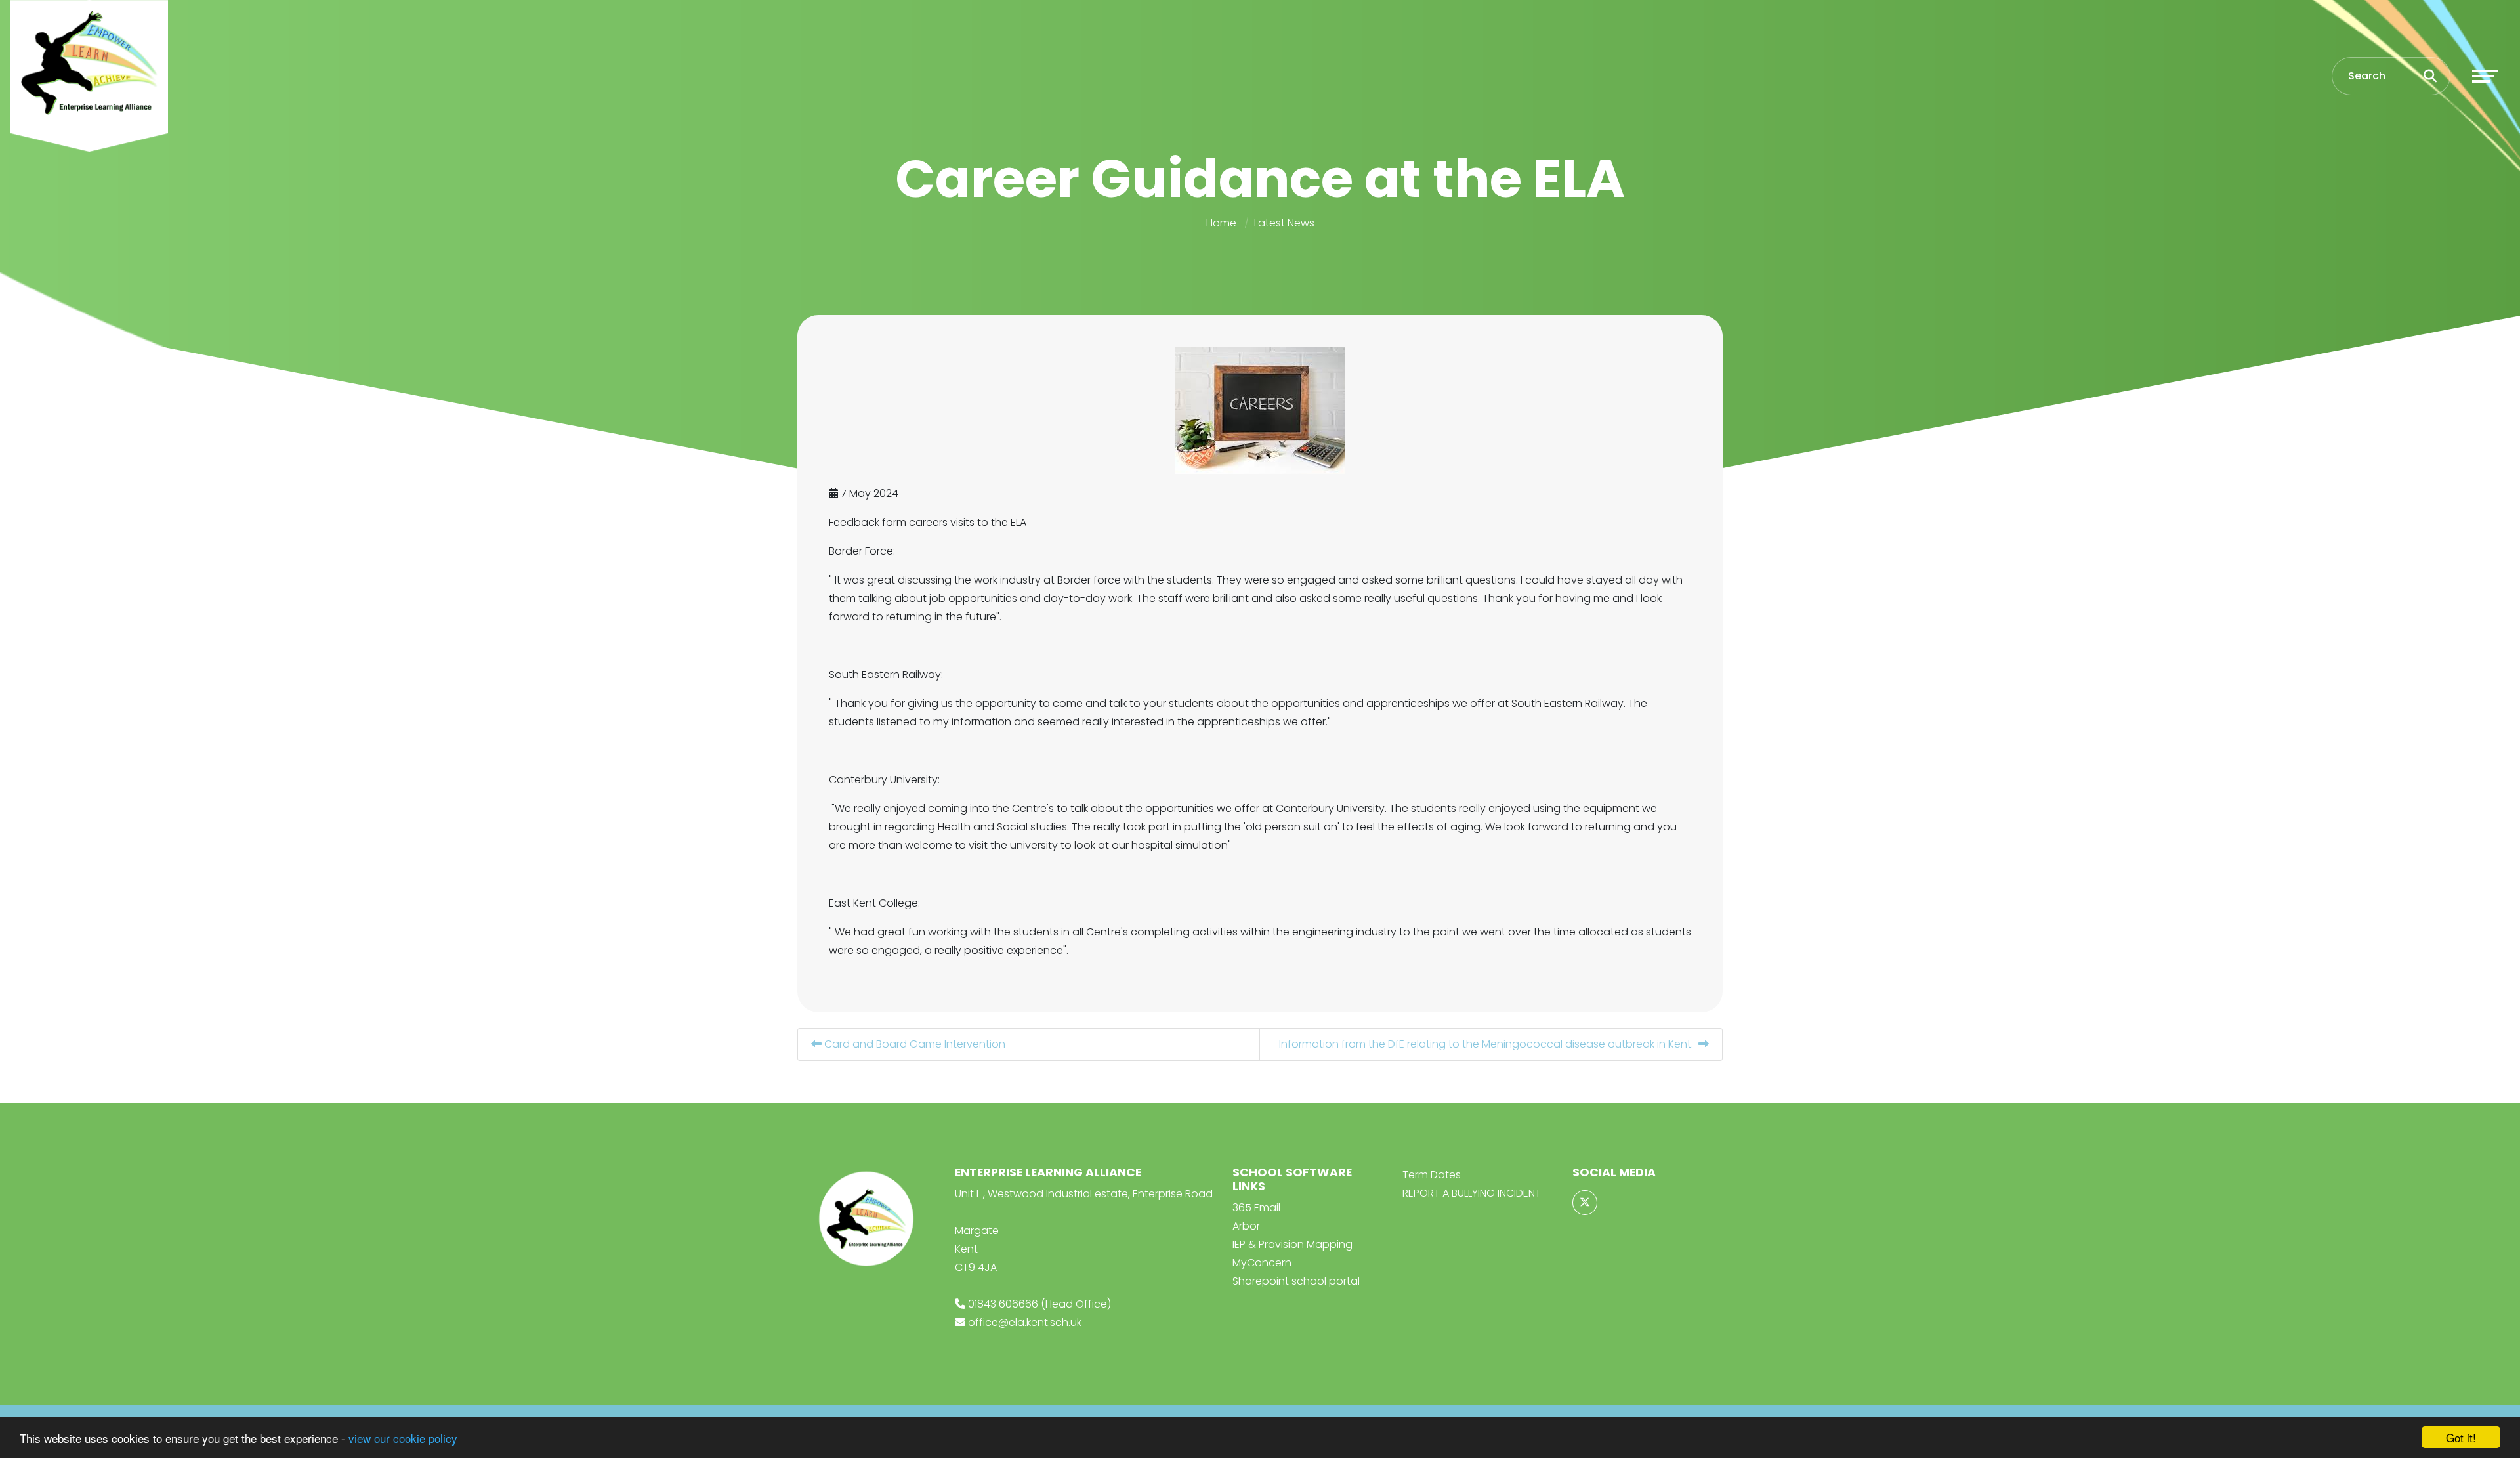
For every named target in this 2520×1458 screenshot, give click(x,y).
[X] (1585, 1203)
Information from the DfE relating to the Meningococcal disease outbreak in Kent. (1489, 1044)
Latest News (1284, 223)
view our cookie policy (403, 1438)
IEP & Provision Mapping (1292, 1244)
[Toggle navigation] (2485, 76)
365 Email (1256, 1208)
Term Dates (1432, 1175)
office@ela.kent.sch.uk (1025, 1322)
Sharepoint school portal (1296, 1281)
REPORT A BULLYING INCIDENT (1472, 1193)
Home (1221, 223)
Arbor (1246, 1226)
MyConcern (1262, 1263)
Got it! (2461, 1437)
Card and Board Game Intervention (913, 1044)
